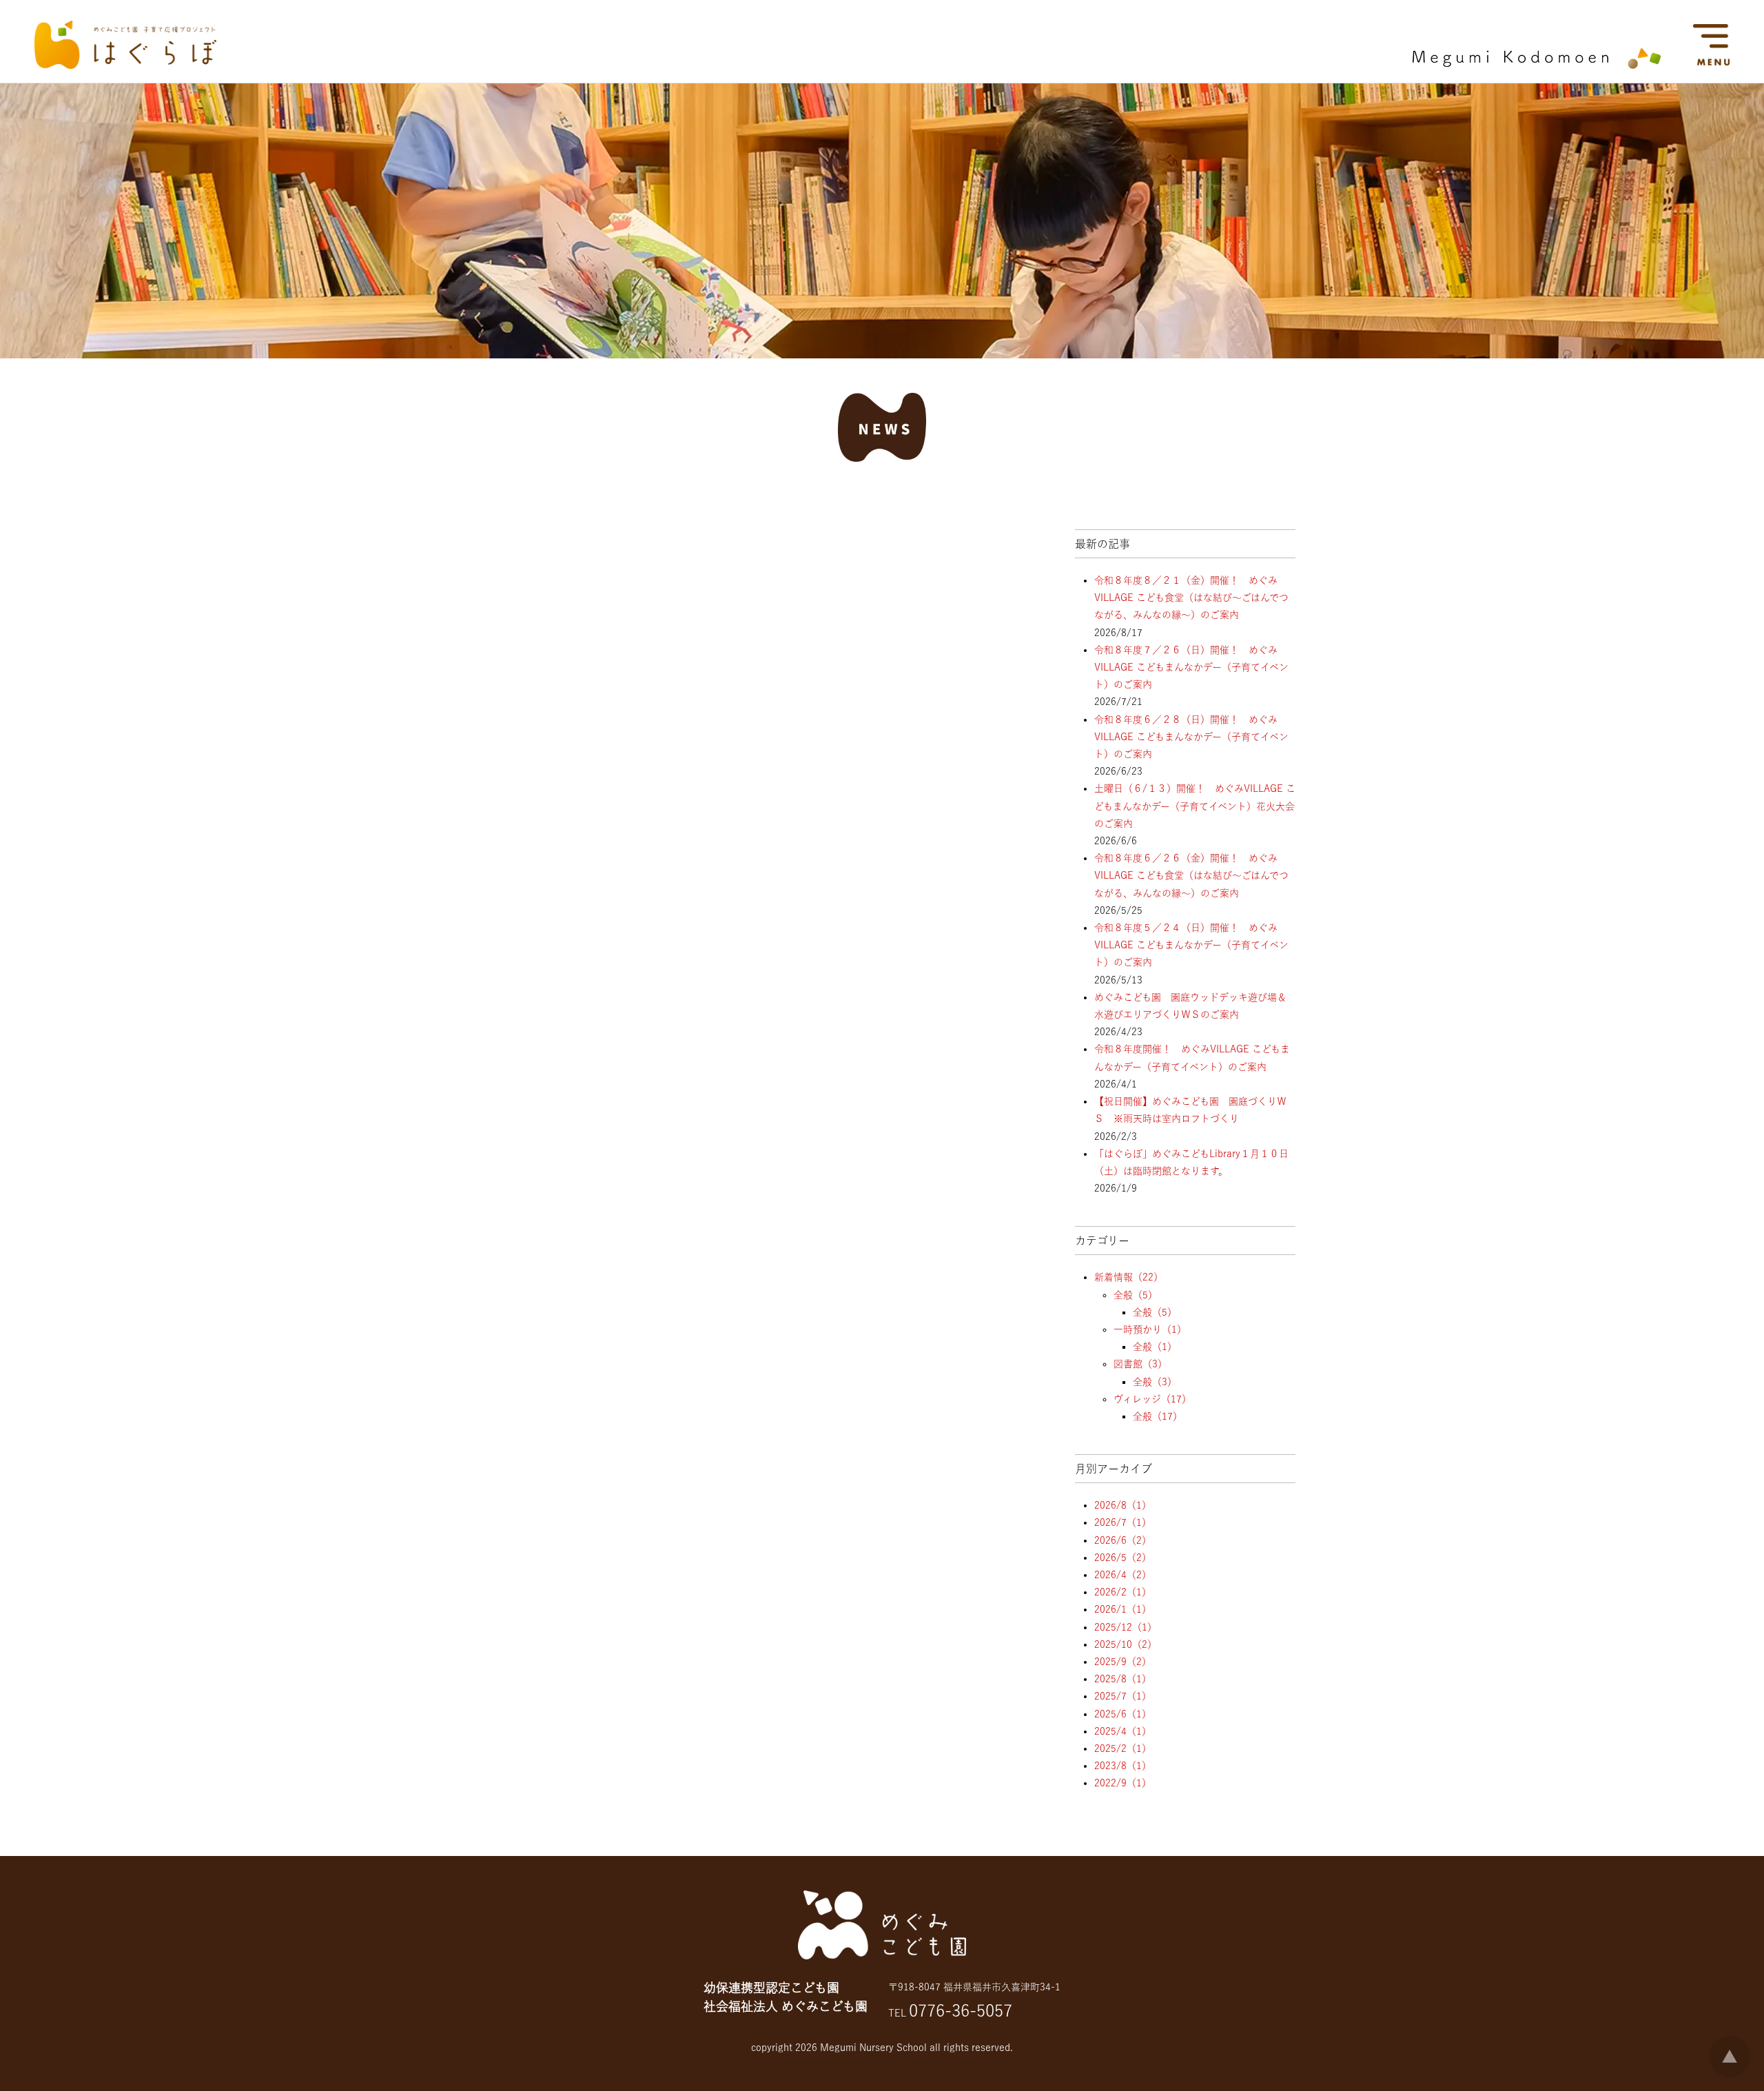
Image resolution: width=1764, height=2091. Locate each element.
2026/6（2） (1123, 1540)
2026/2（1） (1123, 1592)
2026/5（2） (1123, 1558)
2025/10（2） (1126, 1644)
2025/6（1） (1123, 1714)
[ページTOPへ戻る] (1730, 2074)
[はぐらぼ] (125, 65)
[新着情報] (882, 449)
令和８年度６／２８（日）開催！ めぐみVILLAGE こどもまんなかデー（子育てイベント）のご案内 (1191, 737)
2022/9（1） (1123, 1783)
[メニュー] (1723, 70)
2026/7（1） (1123, 1522)
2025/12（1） (1126, 1627)
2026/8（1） (1123, 1505)
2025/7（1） (1123, 1696)
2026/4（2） (1123, 1575)
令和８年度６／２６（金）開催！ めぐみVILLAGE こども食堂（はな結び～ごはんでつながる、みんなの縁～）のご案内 (1191, 875)
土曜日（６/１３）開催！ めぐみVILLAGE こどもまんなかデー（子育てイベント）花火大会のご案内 (1195, 806)
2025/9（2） (1123, 1662)
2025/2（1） (1123, 1748)
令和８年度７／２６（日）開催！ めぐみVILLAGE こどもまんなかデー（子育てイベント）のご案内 (1191, 667)
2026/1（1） (1123, 1609)
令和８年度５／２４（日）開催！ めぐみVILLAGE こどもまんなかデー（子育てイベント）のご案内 (1191, 945)
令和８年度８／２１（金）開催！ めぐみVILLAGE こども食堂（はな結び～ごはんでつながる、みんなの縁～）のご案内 (1191, 598)
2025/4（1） (1123, 1731)
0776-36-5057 (961, 2010)
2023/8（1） (1123, 1766)
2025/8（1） (1123, 1679)
